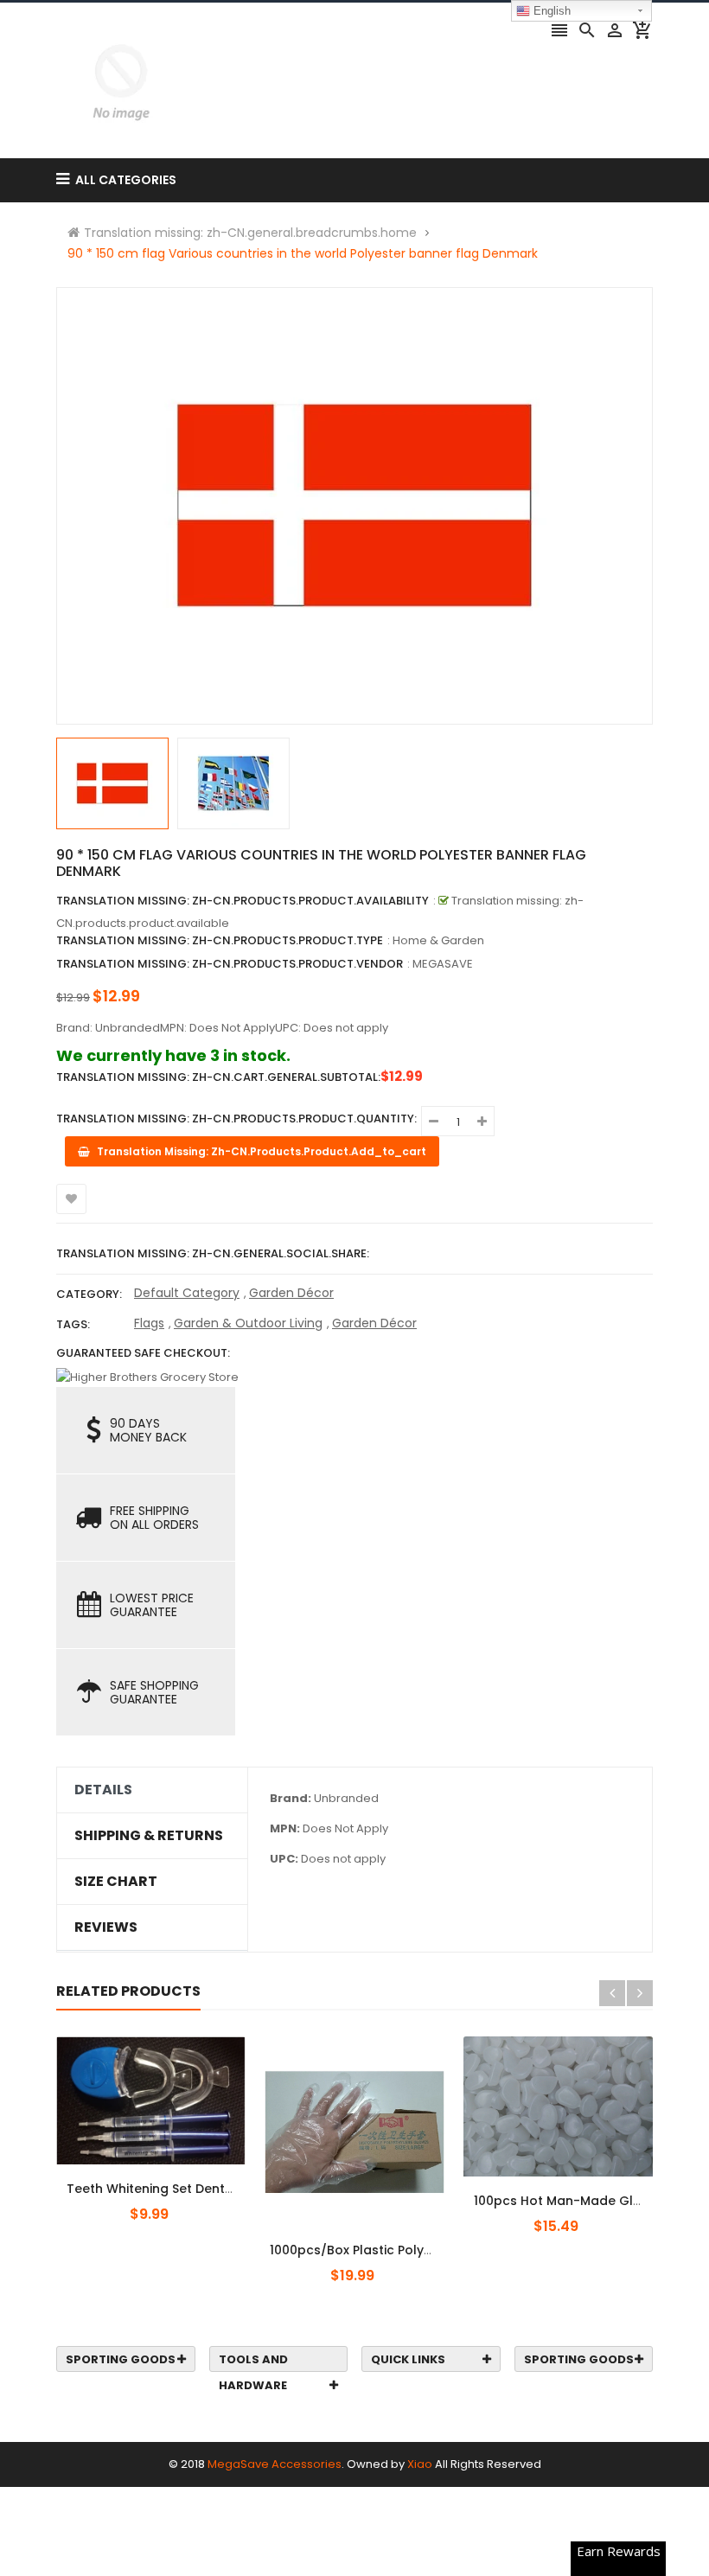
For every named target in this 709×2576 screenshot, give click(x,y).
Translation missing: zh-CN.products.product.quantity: (236, 1119)
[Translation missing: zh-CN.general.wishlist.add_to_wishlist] (71, 1199)
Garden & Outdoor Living (248, 1323)
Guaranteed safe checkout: (143, 1353)
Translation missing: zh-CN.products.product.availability (243, 901)
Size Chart (116, 1882)
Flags (149, 1323)
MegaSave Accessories (275, 2464)
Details (103, 1790)
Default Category (187, 1293)
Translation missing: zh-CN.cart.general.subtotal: (218, 1077)
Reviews (106, 1927)
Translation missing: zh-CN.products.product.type (220, 940)
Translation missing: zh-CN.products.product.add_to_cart (162, 2179)
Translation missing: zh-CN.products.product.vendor (230, 964)
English (550, 11)
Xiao (420, 2464)
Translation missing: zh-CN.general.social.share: (213, 1253)
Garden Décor (291, 1293)
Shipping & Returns (149, 1836)
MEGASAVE (443, 964)
